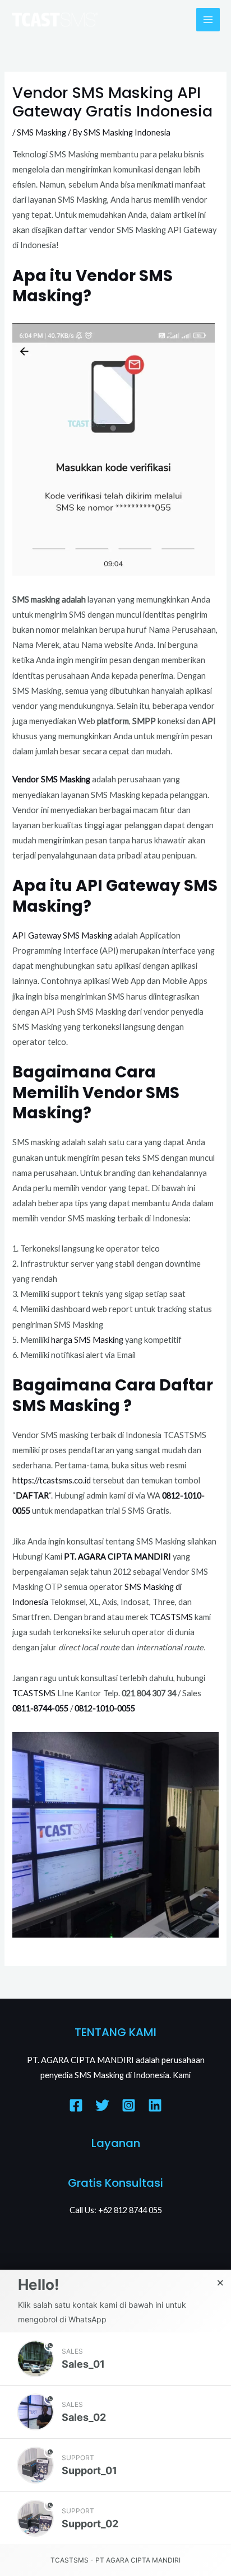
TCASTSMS (172, 1617)
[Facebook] (76, 2105)
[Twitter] (102, 2105)
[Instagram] (129, 2105)
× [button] (220, 2283)
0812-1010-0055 (104, 1708)
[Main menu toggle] (208, 20)
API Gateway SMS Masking (62, 935)
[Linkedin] (155, 2105)
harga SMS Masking (87, 1340)
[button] (115, 2359)
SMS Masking (41, 132)
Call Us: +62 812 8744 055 (116, 2210)
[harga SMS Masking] (124, 1340)
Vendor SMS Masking (51, 779)
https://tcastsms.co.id (52, 1480)
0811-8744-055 (40, 1708)
